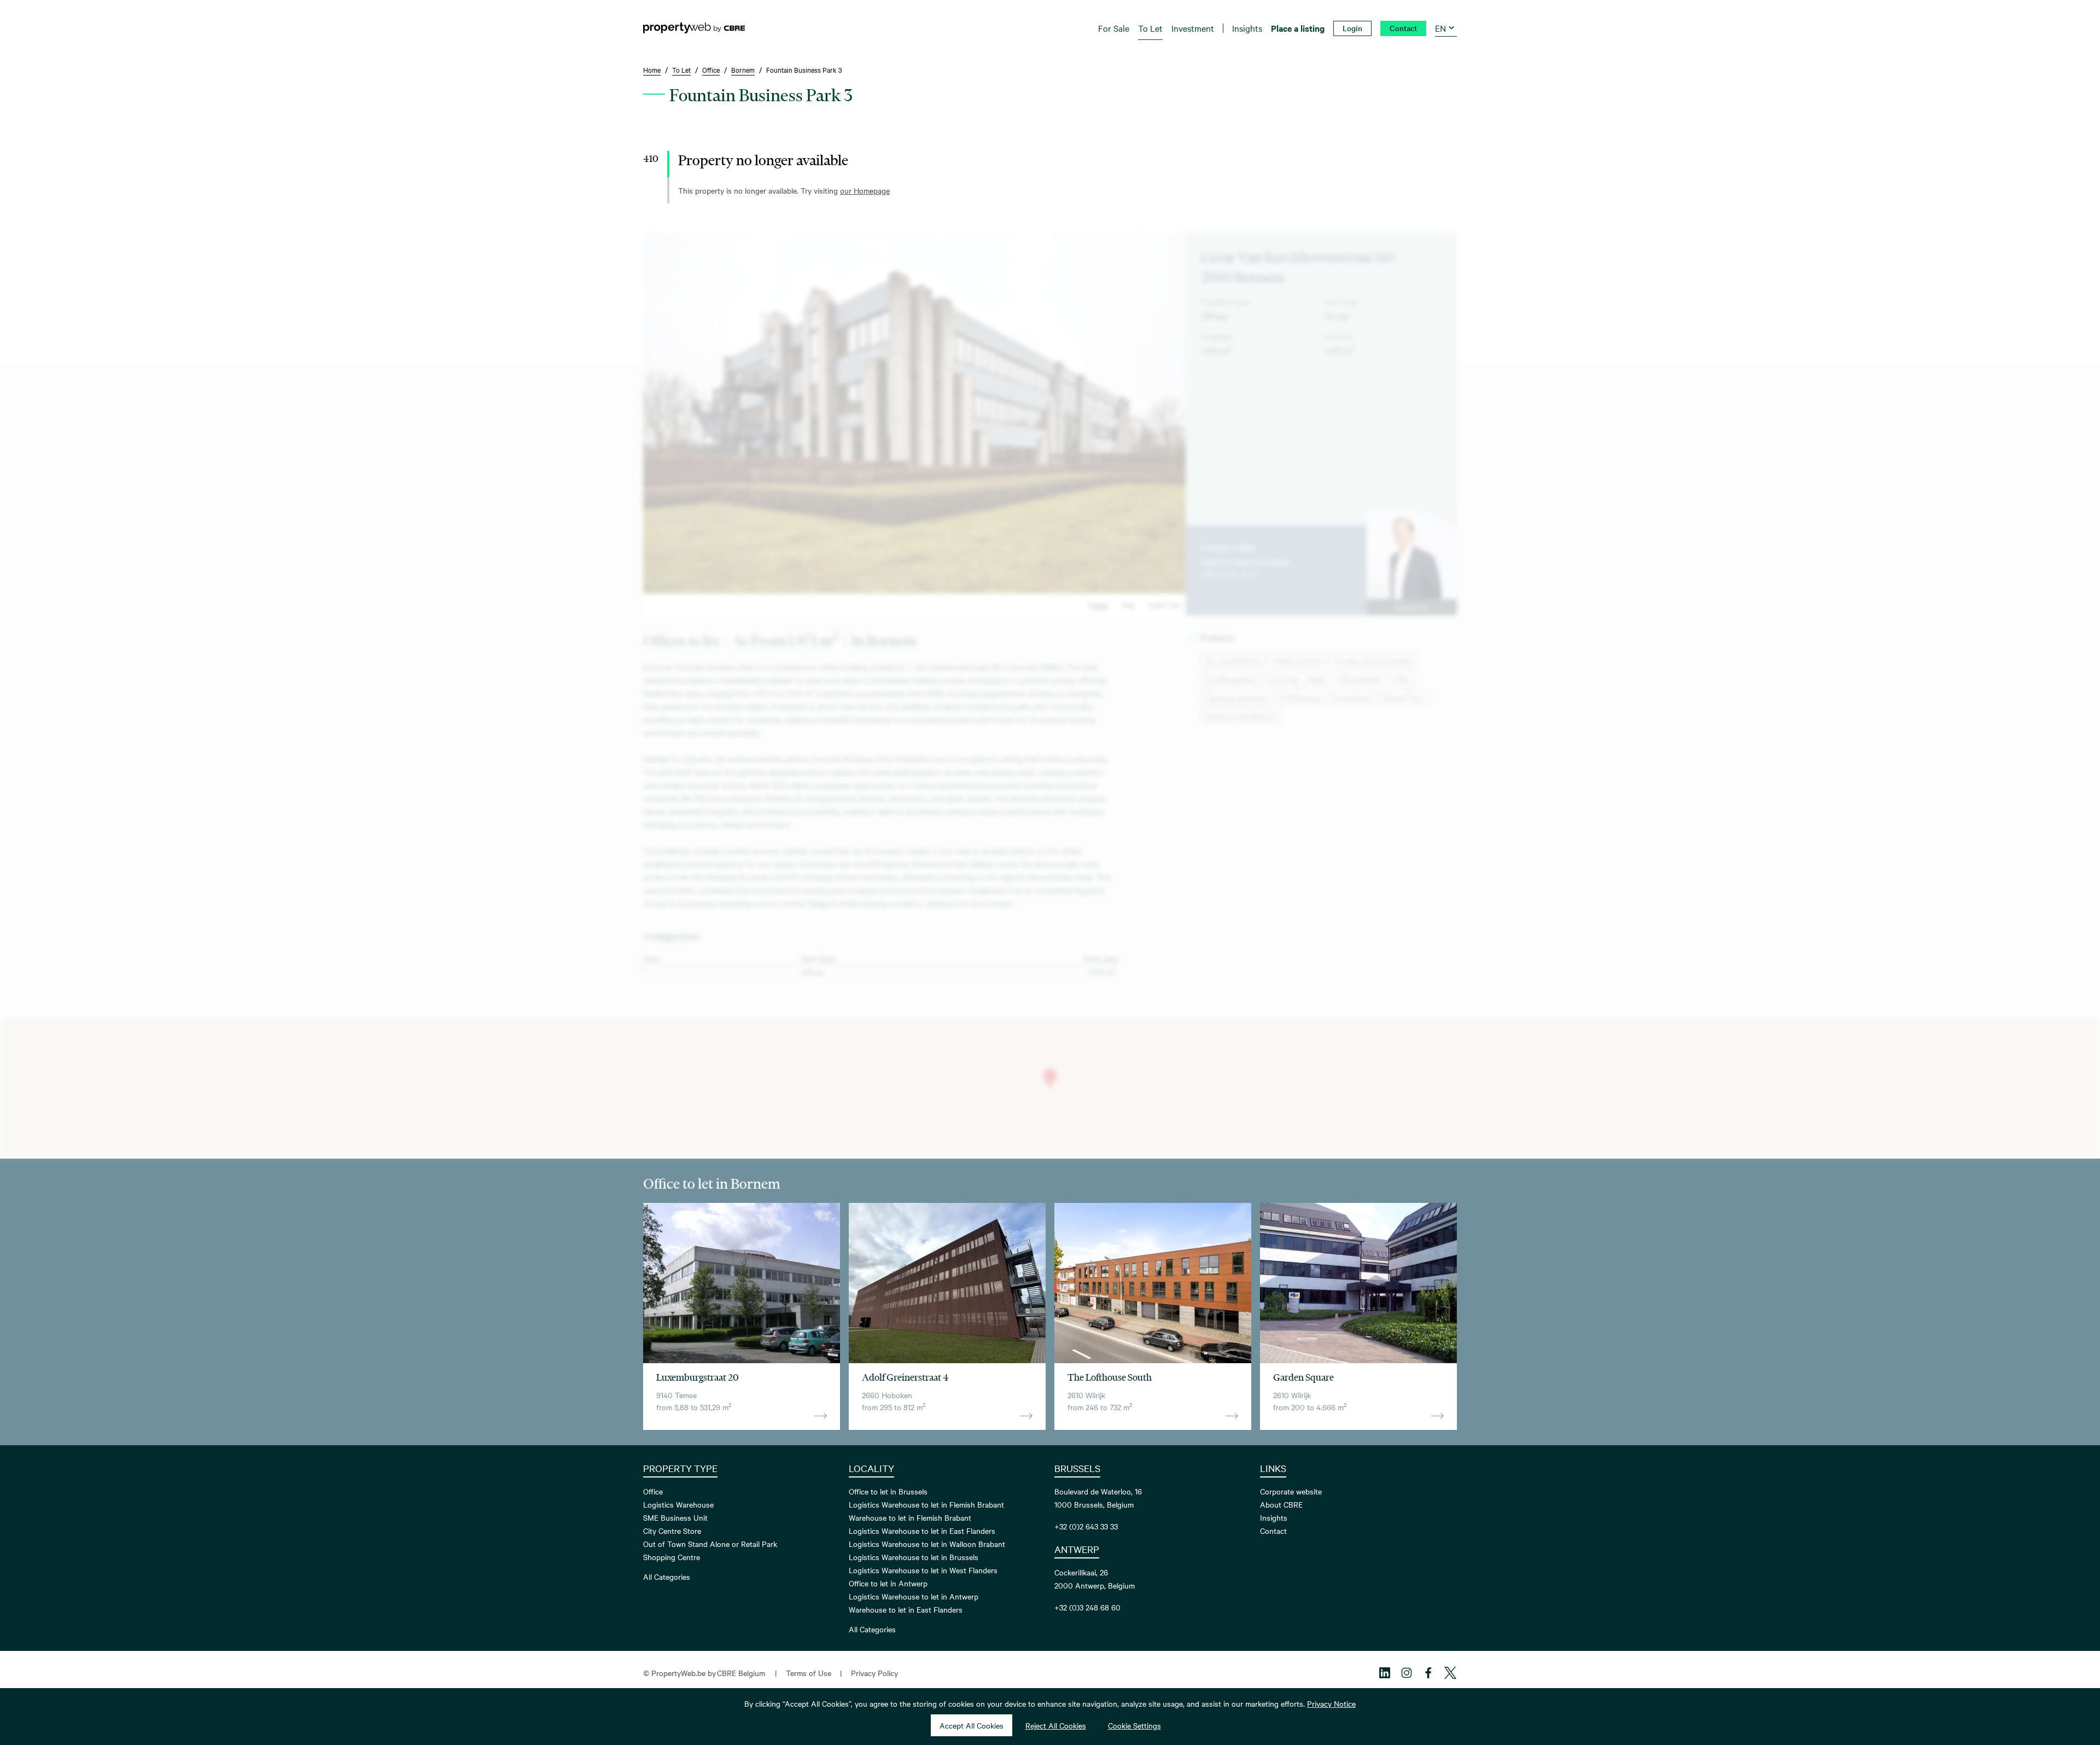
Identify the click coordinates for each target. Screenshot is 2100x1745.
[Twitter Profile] (1450, 1673)
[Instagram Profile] (1407, 1673)
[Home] (694, 28)
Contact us (1411, 607)
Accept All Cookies (972, 1725)
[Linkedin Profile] (1385, 1673)
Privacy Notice (1331, 1703)
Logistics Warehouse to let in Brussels (914, 1557)
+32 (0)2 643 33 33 (1086, 1526)
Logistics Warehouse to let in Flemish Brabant (926, 1504)
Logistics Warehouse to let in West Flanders (923, 1570)
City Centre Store (672, 1531)
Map (1128, 604)
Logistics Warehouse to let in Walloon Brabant (927, 1544)
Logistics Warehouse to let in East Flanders (922, 1531)
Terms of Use (809, 1673)
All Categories (667, 1577)
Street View (1165, 604)
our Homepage (865, 190)
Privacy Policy (874, 1673)
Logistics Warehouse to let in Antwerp (914, 1596)
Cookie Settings (1134, 1725)
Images (1099, 604)
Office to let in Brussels (888, 1491)
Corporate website (1291, 1491)
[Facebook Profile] (1428, 1673)
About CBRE (1281, 1504)
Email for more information (1246, 561)
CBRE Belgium (741, 1673)
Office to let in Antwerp (888, 1583)
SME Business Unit (675, 1517)
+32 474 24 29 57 (1230, 574)
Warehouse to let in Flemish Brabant (910, 1517)
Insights (1274, 1517)
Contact (1273, 1531)
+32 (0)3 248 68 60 (1087, 1607)
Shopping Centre (672, 1557)
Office (653, 1491)
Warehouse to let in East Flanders (906, 1609)
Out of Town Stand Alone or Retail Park (710, 1544)
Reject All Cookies (1056, 1725)
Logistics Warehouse (678, 1504)
